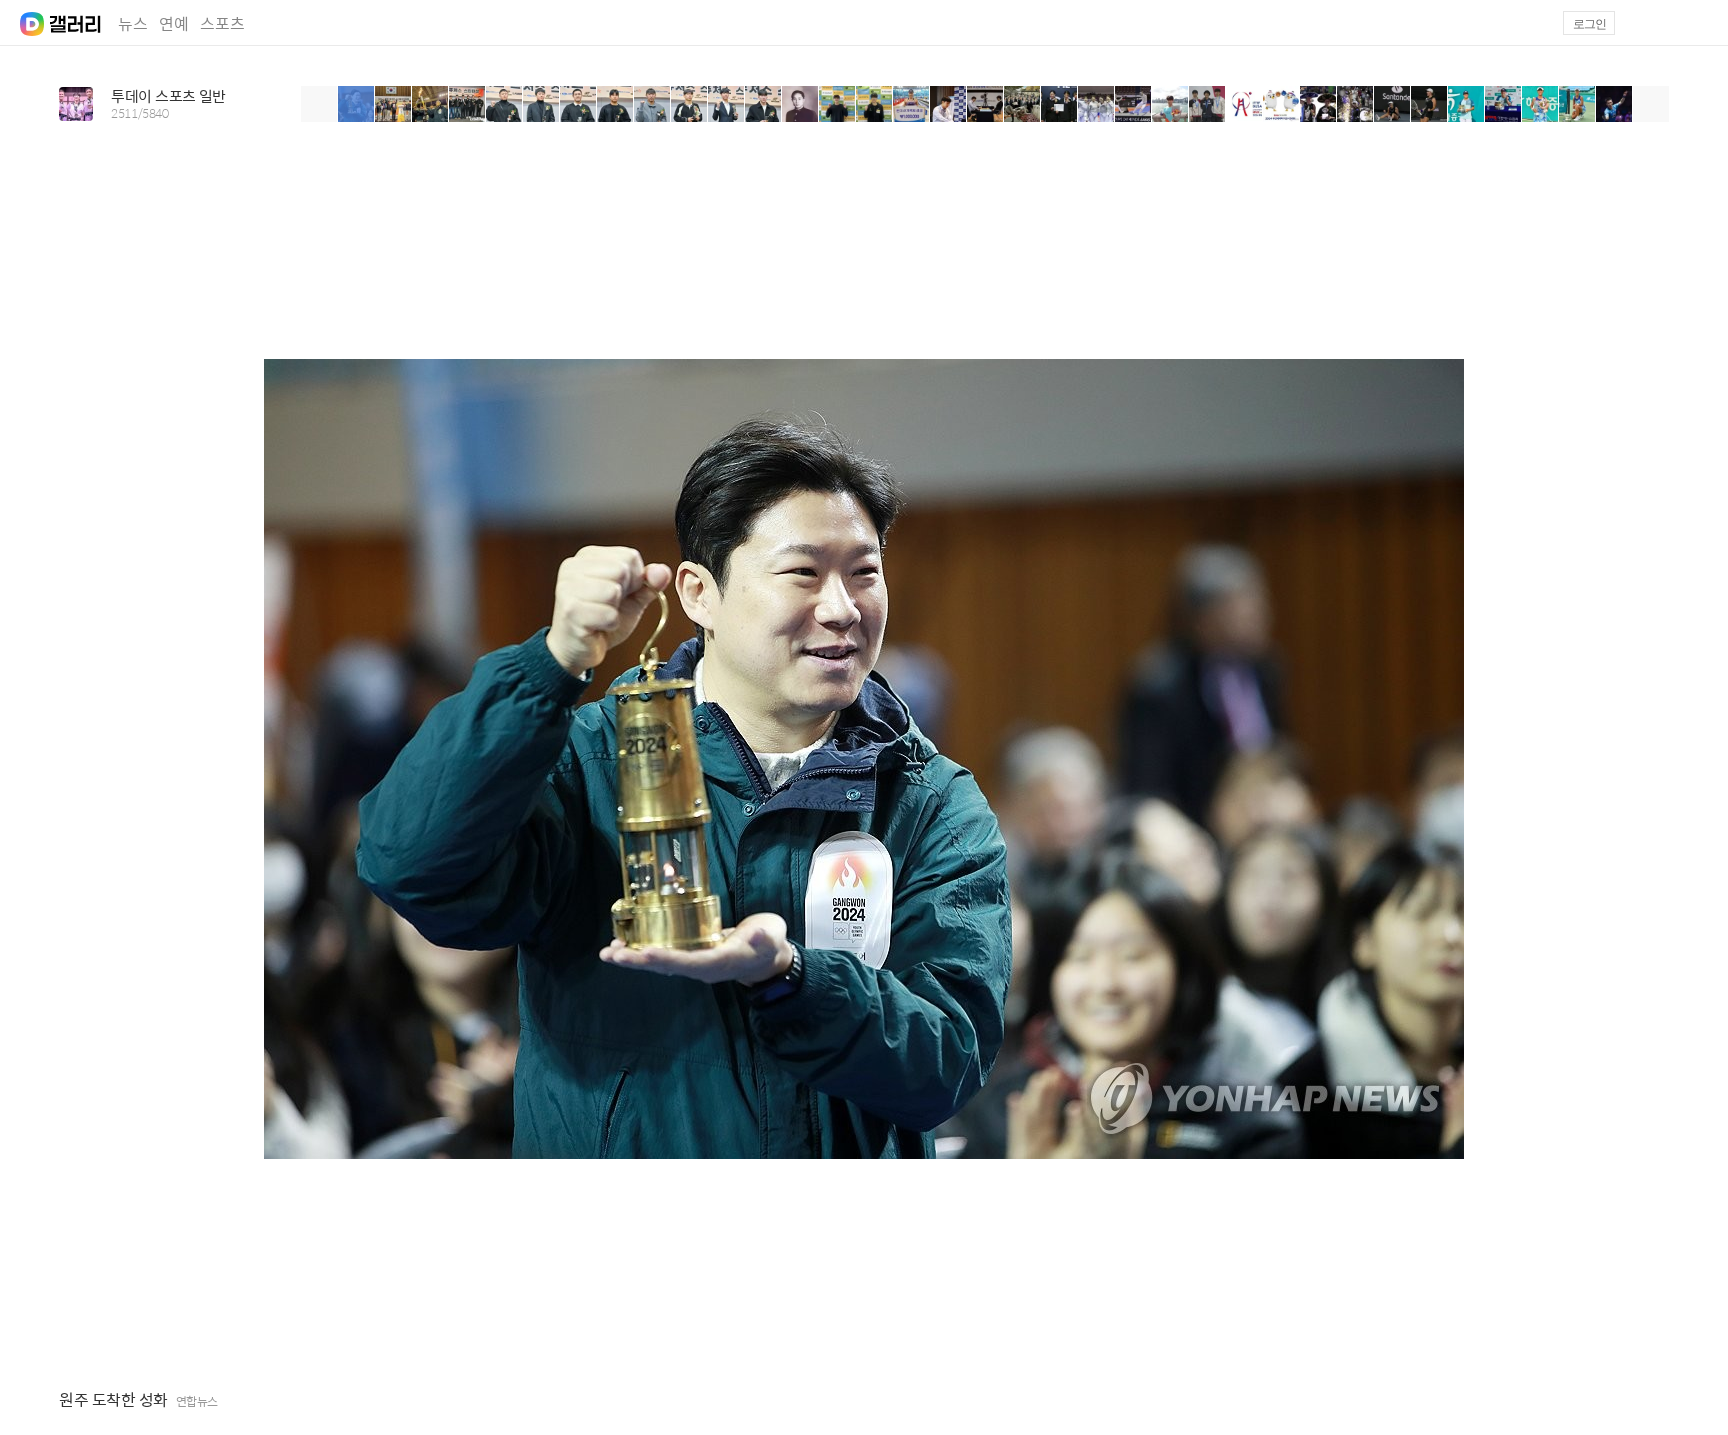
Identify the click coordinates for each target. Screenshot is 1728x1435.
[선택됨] (356, 104)
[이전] (319, 104)
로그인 (1589, 24)
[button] (1699, 23)
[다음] (1651, 104)
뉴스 (133, 23)
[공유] (1662, 1400)
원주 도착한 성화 (113, 1400)
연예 (174, 23)
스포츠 (222, 23)
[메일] (1651, 23)
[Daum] (22, 18)
